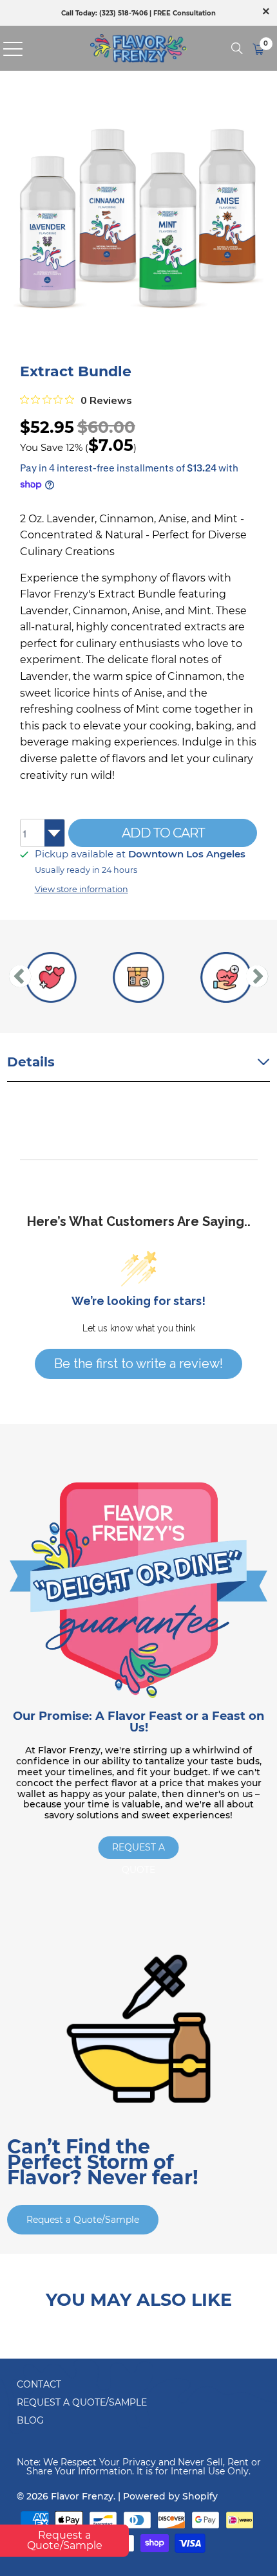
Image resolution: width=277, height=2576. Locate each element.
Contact (39, 2384)
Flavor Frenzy (82, 2496)
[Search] (237, 48)
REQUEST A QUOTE (138, 1850)
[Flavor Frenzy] (139, 48)
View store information (81, 889)
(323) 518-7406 (123, 13)
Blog (30, 2420)
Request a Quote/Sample (83, 2220)
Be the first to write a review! (138, 1364)
